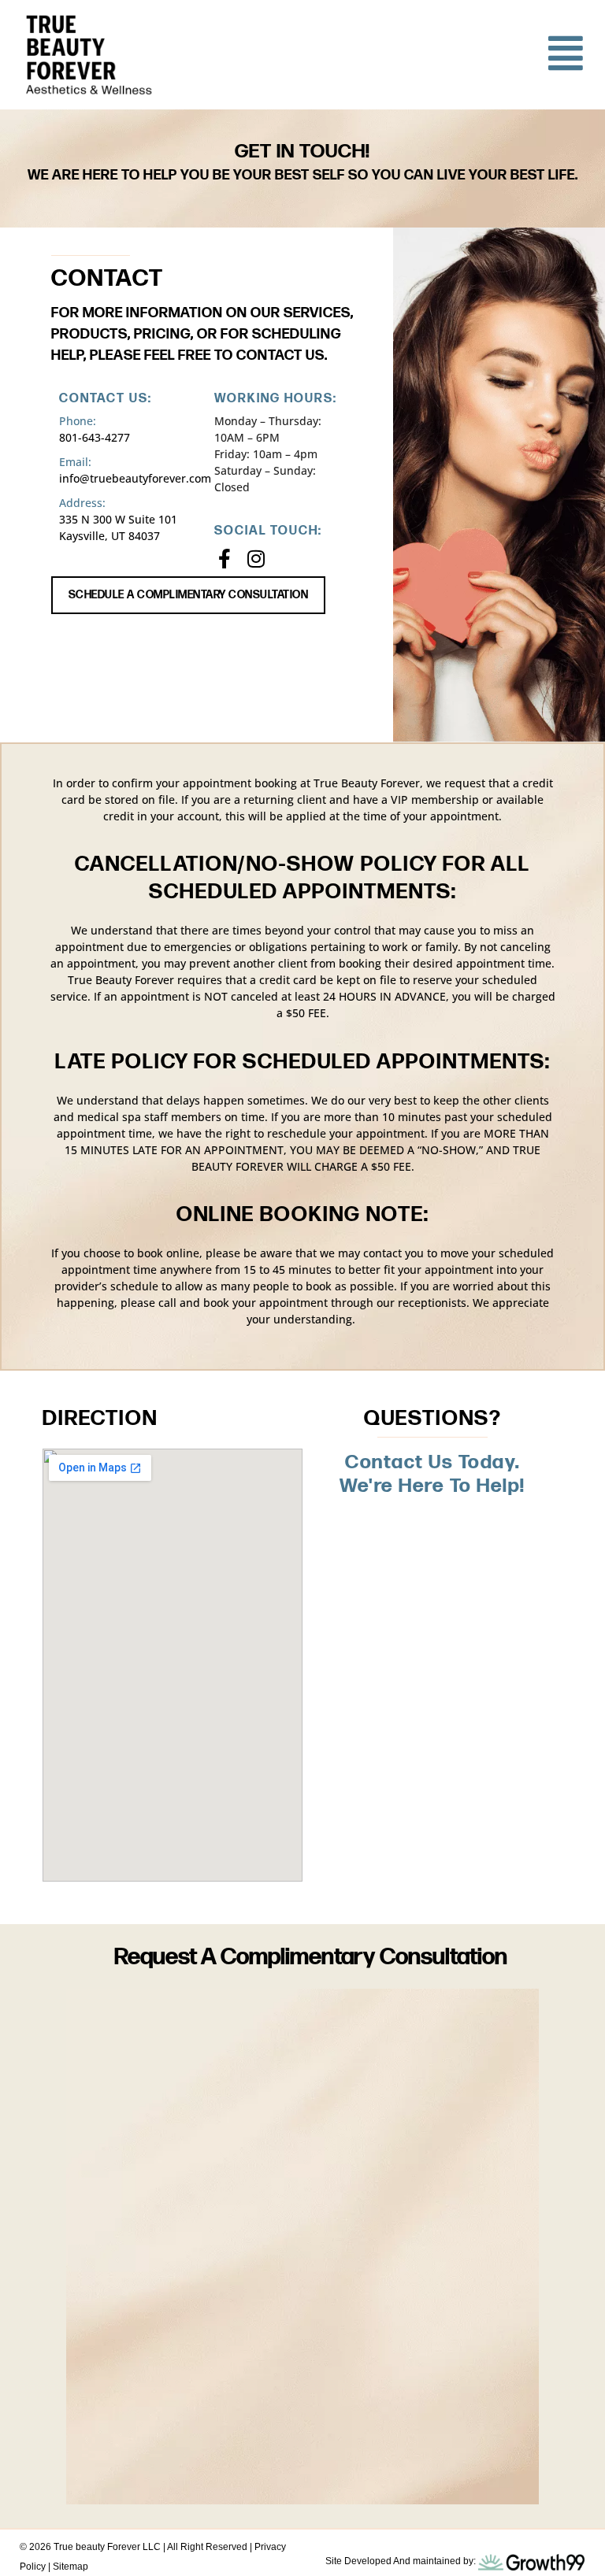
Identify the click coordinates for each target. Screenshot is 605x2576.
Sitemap (71, 2567)
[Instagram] (256, 559)
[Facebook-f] (224, 559)
